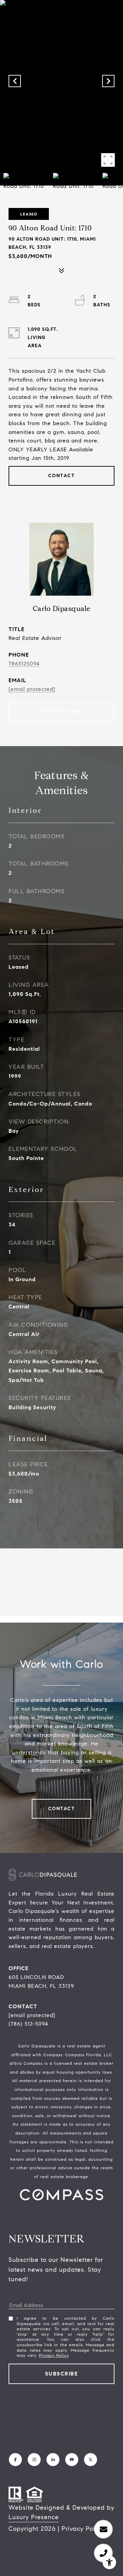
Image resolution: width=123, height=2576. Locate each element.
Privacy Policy (54, 2355)
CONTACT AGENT (62, 712)
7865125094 (24, 664)
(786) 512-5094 (28, 2024)
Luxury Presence (34, 2517)
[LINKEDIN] (53, 2460)
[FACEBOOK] (15, 2460)
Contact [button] (62, 476)
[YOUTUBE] (72, 2460)
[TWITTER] (91, 2460)
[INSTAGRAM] (34, 2460)
